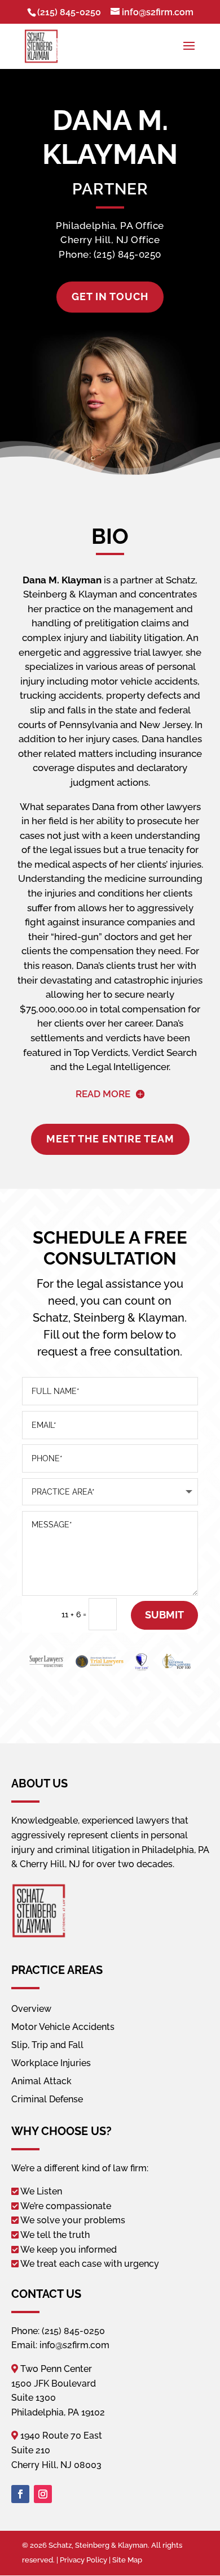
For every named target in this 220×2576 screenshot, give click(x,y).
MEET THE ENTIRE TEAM (110, 1139)
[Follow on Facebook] (20, 2494)
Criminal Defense (47, 2099)
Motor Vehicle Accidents (63, 2027)
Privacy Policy (83, 2560)
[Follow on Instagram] (43, 2494)
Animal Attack (41, 2081)
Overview (31, 2009)
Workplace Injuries (51, 2063)
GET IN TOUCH (110, 296)
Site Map (127, 2560)
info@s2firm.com (74, 2345)
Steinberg (99, 1318)
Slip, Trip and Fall (47, 2045)
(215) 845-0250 (69, 12)
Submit (164, 1615)
